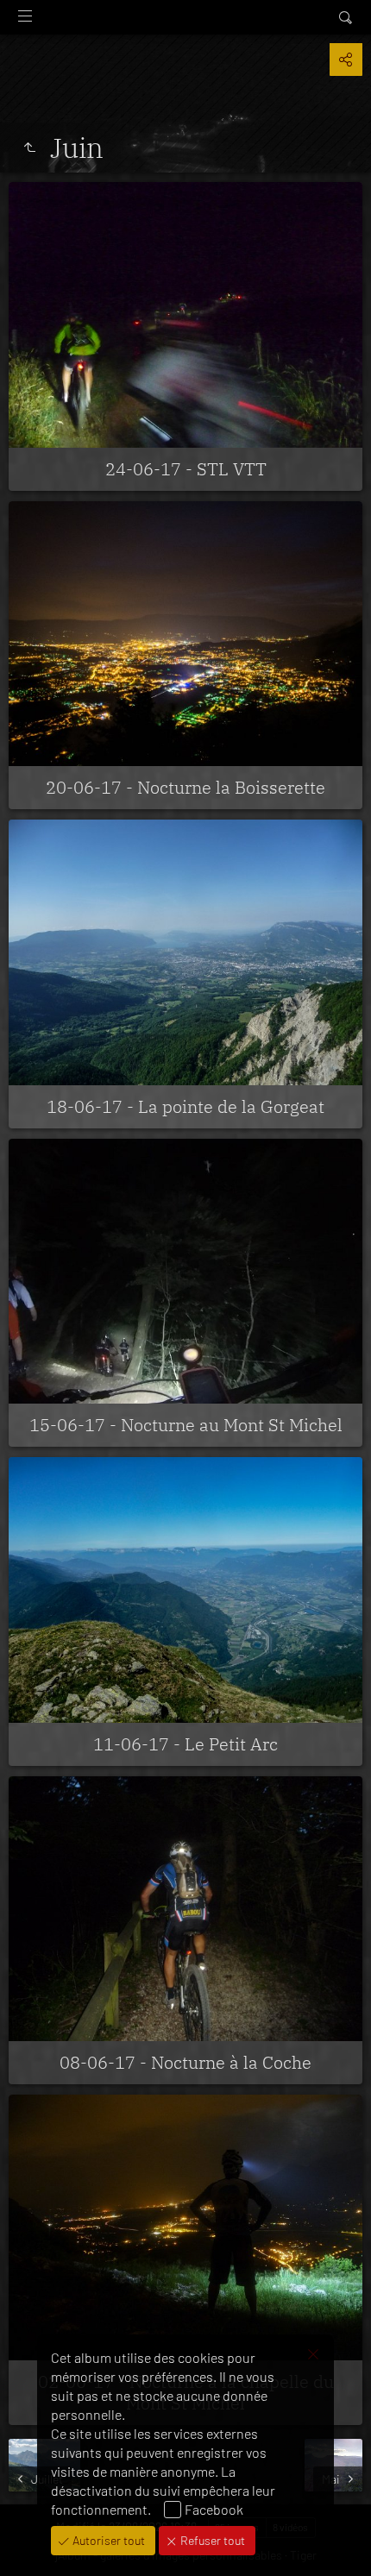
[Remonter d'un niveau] (29, 148)
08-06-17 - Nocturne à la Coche (185, 2062)
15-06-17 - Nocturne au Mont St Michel (186, 1425)
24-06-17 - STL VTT (186, 469)
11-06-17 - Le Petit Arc (185, 1744)
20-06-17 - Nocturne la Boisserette (185, 787)
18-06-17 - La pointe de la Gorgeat (185, 1106)
